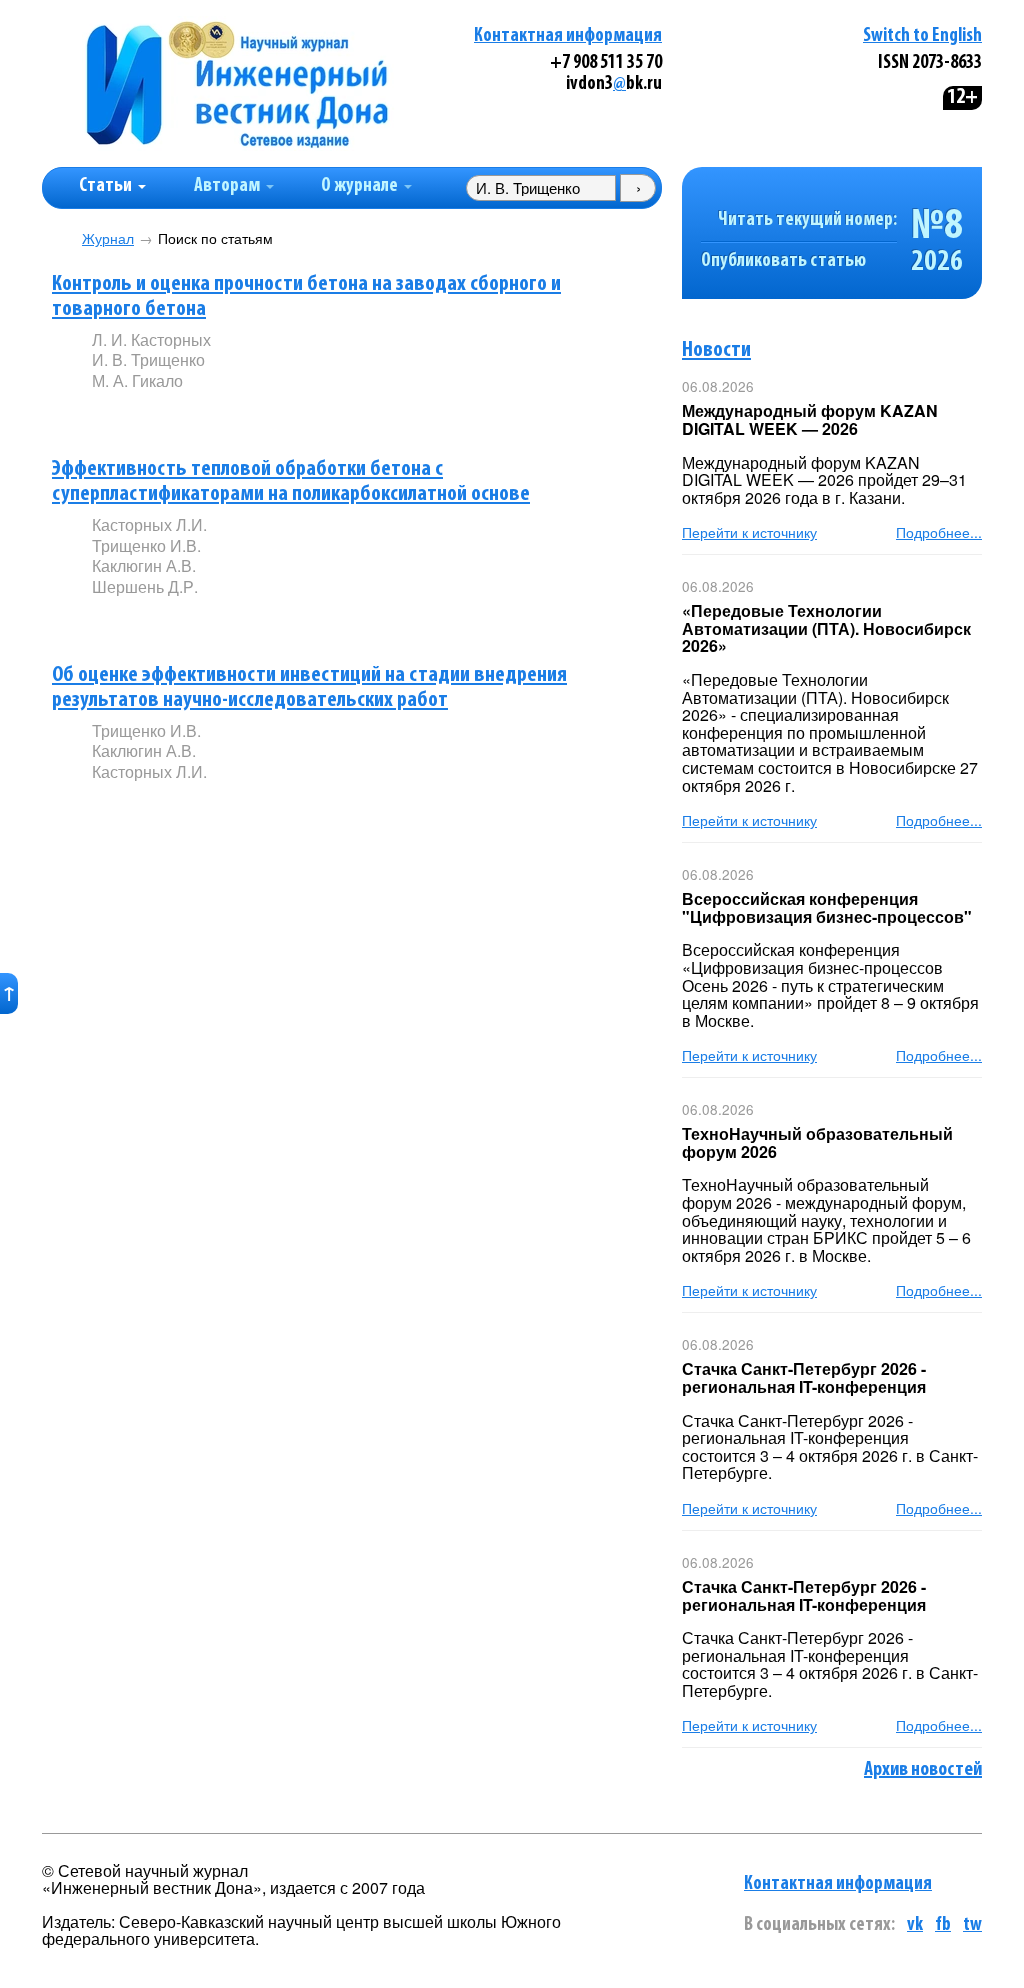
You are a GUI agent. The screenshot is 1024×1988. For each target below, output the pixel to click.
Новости (716, 350)
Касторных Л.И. (149, 524)
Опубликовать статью (783, 261)
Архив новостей (923, 1770)
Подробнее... (939, 532)
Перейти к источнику (749, 532)
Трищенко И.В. (146, 545)
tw (972, 1925)
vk (915, 1925)
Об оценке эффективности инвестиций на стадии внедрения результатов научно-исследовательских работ (309, 688)
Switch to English (922, 36)
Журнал (108, 238)
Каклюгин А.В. (144, 565)
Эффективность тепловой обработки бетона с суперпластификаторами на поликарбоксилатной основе (291, 482)
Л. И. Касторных (151, 339)
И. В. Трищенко (148, 359)
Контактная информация (568, 36)
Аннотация (132, 415)
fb (943, 1925)
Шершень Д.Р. (145, 586)
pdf (244, 414)
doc (328, 414)
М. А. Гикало (137, 380)
